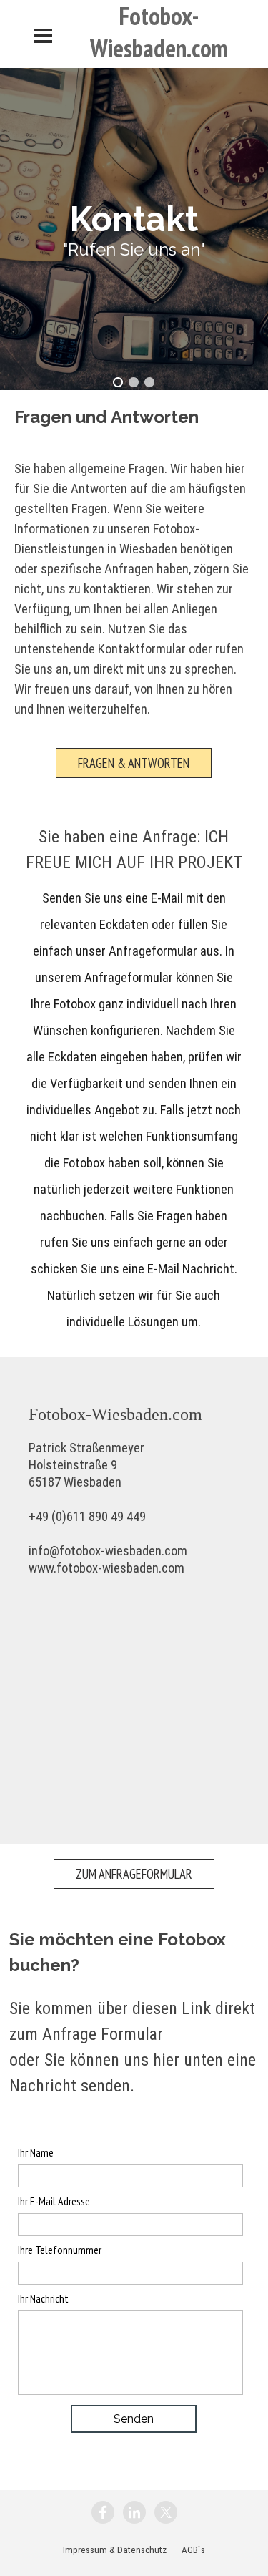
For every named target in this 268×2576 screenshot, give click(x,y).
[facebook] (103, 2512)
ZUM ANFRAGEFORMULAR (134, 1874)
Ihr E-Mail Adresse (54, 2201)
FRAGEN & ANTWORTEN (134, 763)
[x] (166, 2512)
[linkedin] (134, 2512)
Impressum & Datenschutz (115, 2550)
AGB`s (193, 2550)
